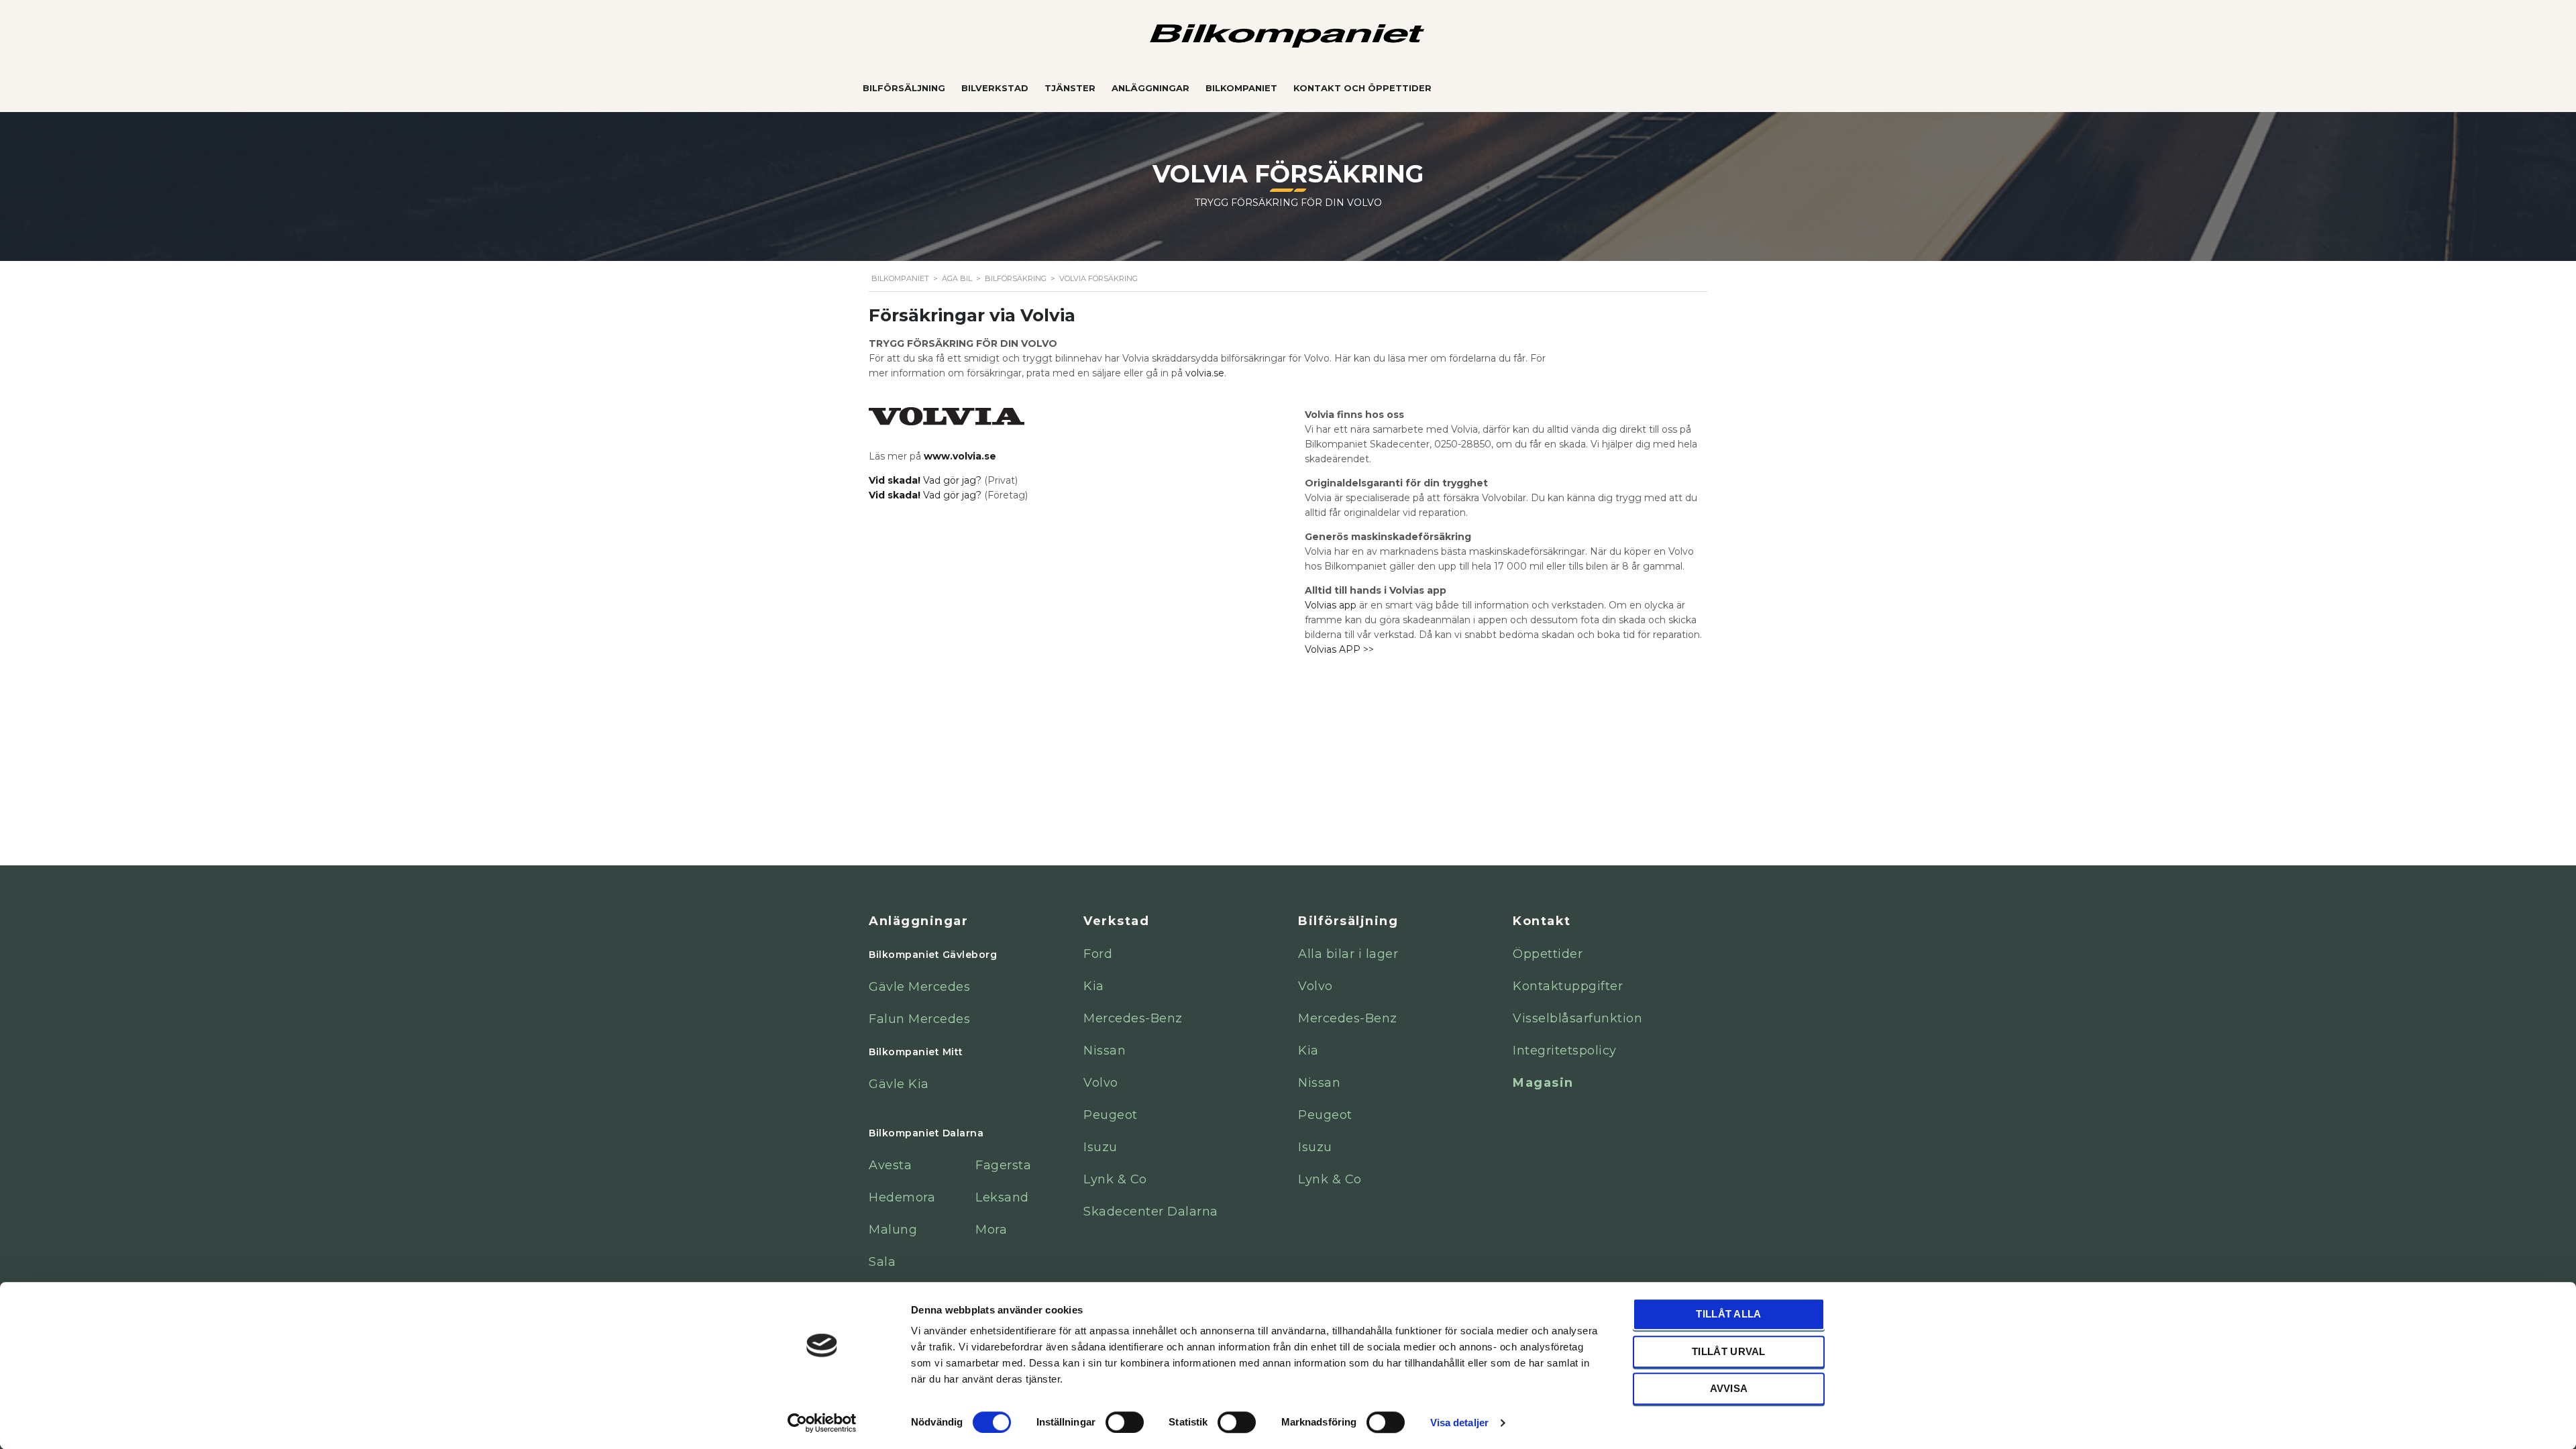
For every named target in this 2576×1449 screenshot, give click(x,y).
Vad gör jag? (926, 480)
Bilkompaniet (1241, 88)
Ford (1098, 954)
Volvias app (1331, 605)
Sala (882, 1262)
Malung (893, 1230)
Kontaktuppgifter (1568, 986)
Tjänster (1070, 88)
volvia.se (1205, 373)
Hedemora (902, 1197)
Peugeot (1111, 1115)
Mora (991, 1230)
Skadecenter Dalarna (1151, 1212)
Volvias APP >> (1339, 649)
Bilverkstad (995, 88)
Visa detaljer (1459, 1423)
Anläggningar (1150, 88)
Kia (1094, 986)
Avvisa (1729, 1388)
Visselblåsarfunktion (1577, 1018)
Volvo (1101, 1083)
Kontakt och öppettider (1362, 88)
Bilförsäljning (904, 88)
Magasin (1543, 1083)
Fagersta (1003, 1165)
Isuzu (1101, 1147)
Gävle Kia (899, 1084)
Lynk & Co (1115, 1179)
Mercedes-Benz (1133, 1018)
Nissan (1105, 1051)
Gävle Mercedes (919, 987)
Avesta (890, 1165)
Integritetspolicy (1565, 1051)
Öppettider (1548, 954)
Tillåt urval (1729, 1351)
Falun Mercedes (919, 1019)
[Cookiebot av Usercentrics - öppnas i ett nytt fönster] (822, 1423)
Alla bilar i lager (1348, 954)
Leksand (1002, 1197)
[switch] (1125, 1421)
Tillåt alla (1728, 1314)
